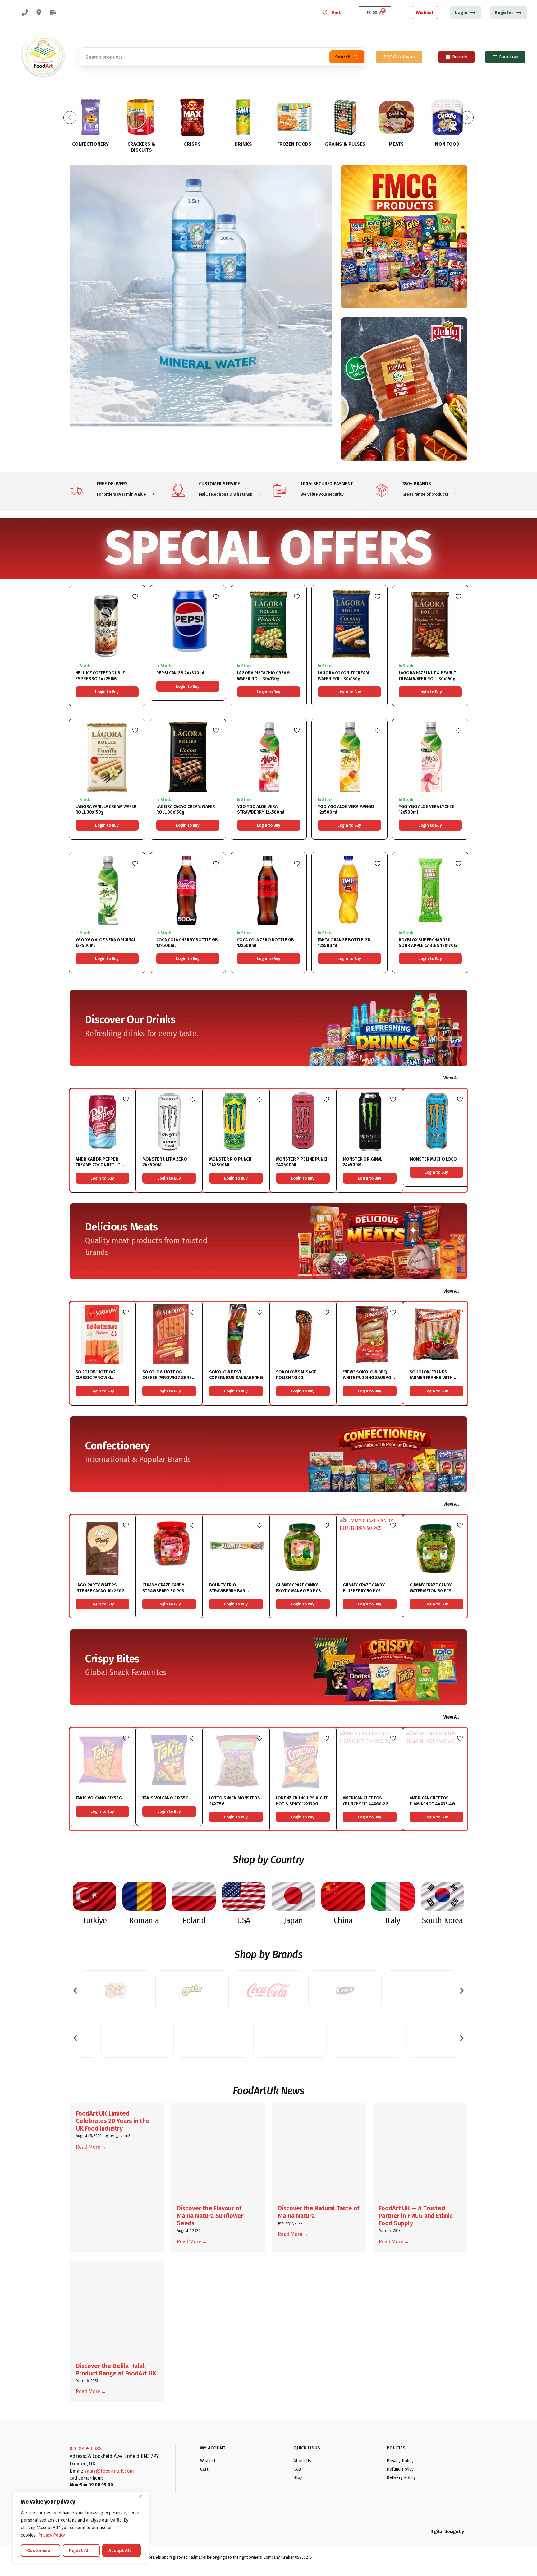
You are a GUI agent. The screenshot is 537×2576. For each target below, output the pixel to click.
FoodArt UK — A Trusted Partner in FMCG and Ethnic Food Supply (416, 2216)
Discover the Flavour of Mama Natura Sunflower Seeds (210, 2216)
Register (504, 12)
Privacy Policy (52, 2535)
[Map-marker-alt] (39, 12)
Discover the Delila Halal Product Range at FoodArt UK (116, 2370)
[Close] (143, 2497)
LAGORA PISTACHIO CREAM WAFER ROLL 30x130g (263, 676)
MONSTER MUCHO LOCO (433, 1159)
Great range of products (425, 494)
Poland (194, 1921)
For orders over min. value (122, 494)
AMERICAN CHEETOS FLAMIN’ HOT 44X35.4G (432, 1801)
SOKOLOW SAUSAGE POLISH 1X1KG (296, 1375)
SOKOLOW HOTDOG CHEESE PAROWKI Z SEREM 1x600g (169, 1378)
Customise (39, 2551)
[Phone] (25, 12)
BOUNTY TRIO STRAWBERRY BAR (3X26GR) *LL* (227, 1591)
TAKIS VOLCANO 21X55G (99, 1798)
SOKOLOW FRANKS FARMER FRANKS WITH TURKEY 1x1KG (431, 1378)
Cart (204, 2469)
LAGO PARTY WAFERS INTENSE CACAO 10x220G (100, 1588)
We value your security (322, 494)
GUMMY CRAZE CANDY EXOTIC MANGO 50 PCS (298, 1588)
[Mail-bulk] (53, 12)
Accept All (120, 2551)
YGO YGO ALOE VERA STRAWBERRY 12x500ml (261, 809)
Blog (298, 2478)
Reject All (80, 2551)
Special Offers (268, 548)
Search (343, 57)
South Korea (442, 1921)
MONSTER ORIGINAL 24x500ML (363, 1162)
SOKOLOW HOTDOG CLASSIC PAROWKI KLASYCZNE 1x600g (95, 1378)
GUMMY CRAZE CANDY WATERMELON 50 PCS (431, 1588)
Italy (393, 1921)
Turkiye (94, 1921)
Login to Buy (107, 692)
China (343, 1921)
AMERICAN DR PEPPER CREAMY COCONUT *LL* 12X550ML (98, 1165)
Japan (293, 1921)
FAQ (297, 2469)
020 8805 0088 (86, 2449)
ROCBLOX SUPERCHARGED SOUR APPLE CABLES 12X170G (428, 943)
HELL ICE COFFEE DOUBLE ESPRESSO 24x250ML (100, 676)
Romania (144, 1921)
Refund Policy (400, 2469)
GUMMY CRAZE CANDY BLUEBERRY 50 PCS (364, 1588)
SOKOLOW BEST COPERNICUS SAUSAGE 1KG (236, 1375)
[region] (81, 2528)
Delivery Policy (401, 2478)
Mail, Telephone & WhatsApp (226, 494)
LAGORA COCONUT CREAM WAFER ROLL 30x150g (343, 676)
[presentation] (75, 1990)
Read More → (91, 2147)
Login (461, 12)
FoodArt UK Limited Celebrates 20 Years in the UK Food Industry (113, 2121)
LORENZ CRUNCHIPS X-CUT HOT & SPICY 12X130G (302, 1801)
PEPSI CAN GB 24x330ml (180, 673)
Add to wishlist (135, 597)
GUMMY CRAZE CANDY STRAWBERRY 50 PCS (163, 1588)
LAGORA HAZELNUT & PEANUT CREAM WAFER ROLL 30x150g (428, 676)
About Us (302, 2461)
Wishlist (425, 12)
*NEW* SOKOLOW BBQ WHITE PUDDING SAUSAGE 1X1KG (368, 1378)
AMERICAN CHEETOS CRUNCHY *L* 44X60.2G (366, 1801)
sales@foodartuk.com (109, 2471)
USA (244, 1921)
